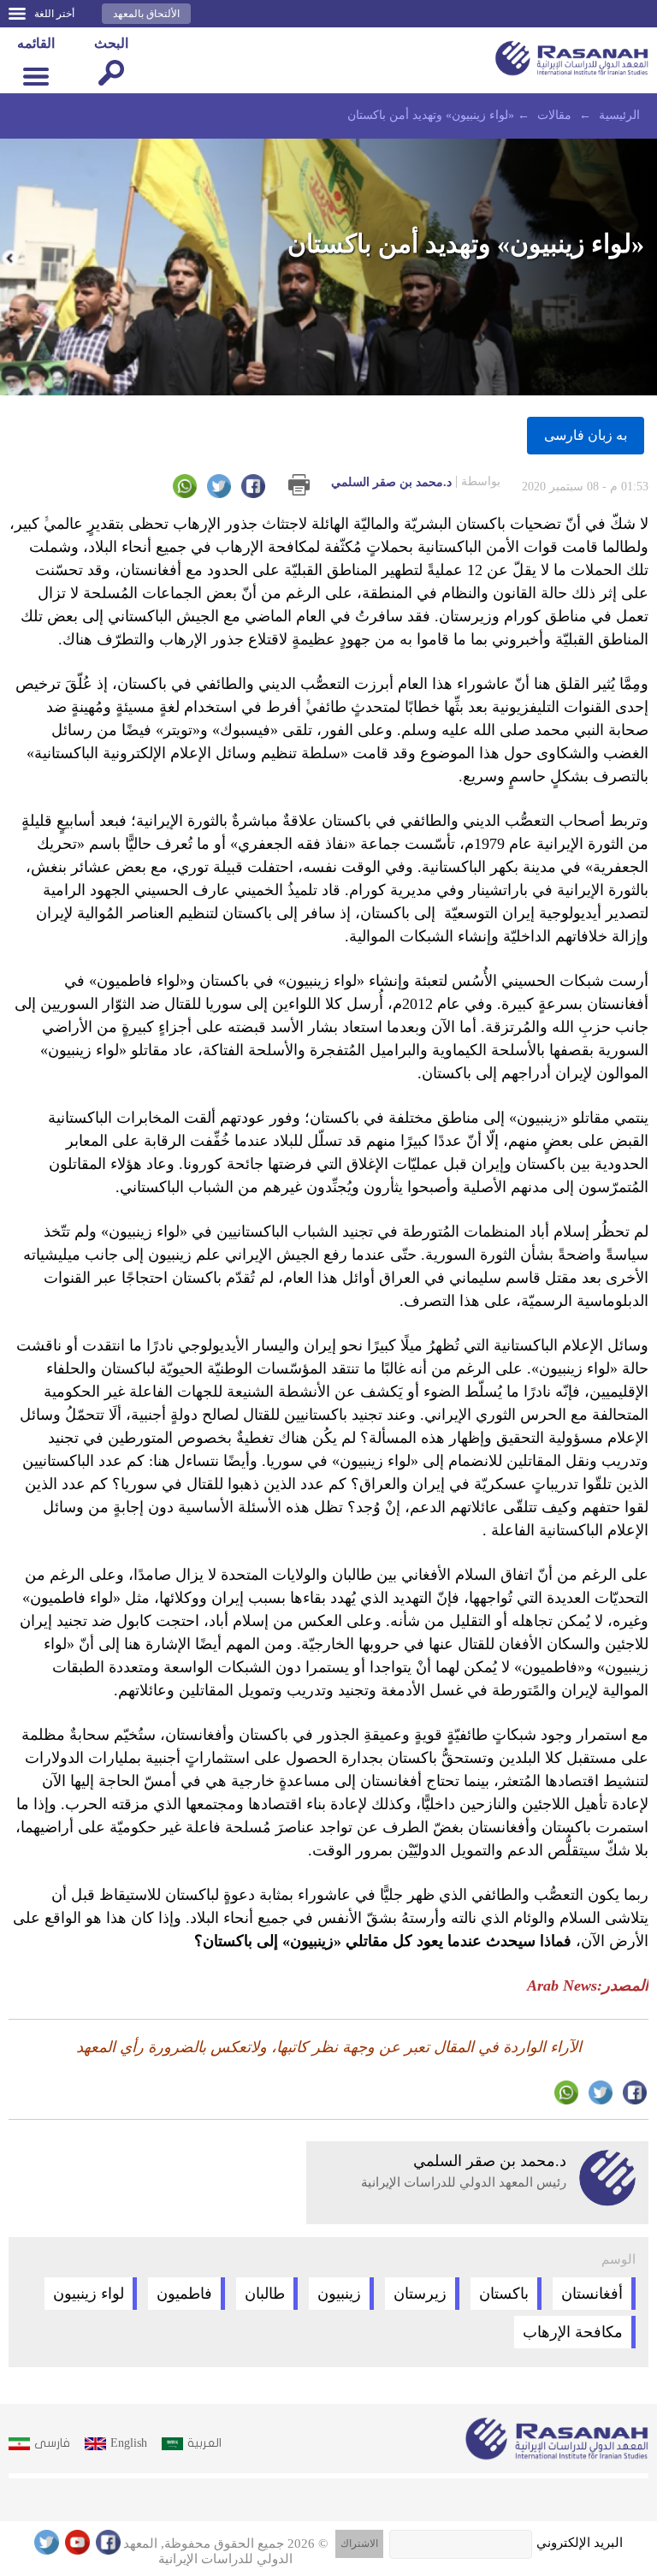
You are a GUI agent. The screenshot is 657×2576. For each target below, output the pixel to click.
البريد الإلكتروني (580, 2543)
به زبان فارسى (586, 435)
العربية (204, 2443)
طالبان (265, 2294)
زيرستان (420, 2294)
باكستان (504, 2294)
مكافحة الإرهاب (573, 2332)
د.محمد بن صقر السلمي (416, 482)
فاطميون (184, 2294)
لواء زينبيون (89, 2294)
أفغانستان (592, 2294)
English (129, 2443)
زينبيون (339, 2294)
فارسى (52, 2443)
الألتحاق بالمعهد (146, 14)
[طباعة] (299, 485)
